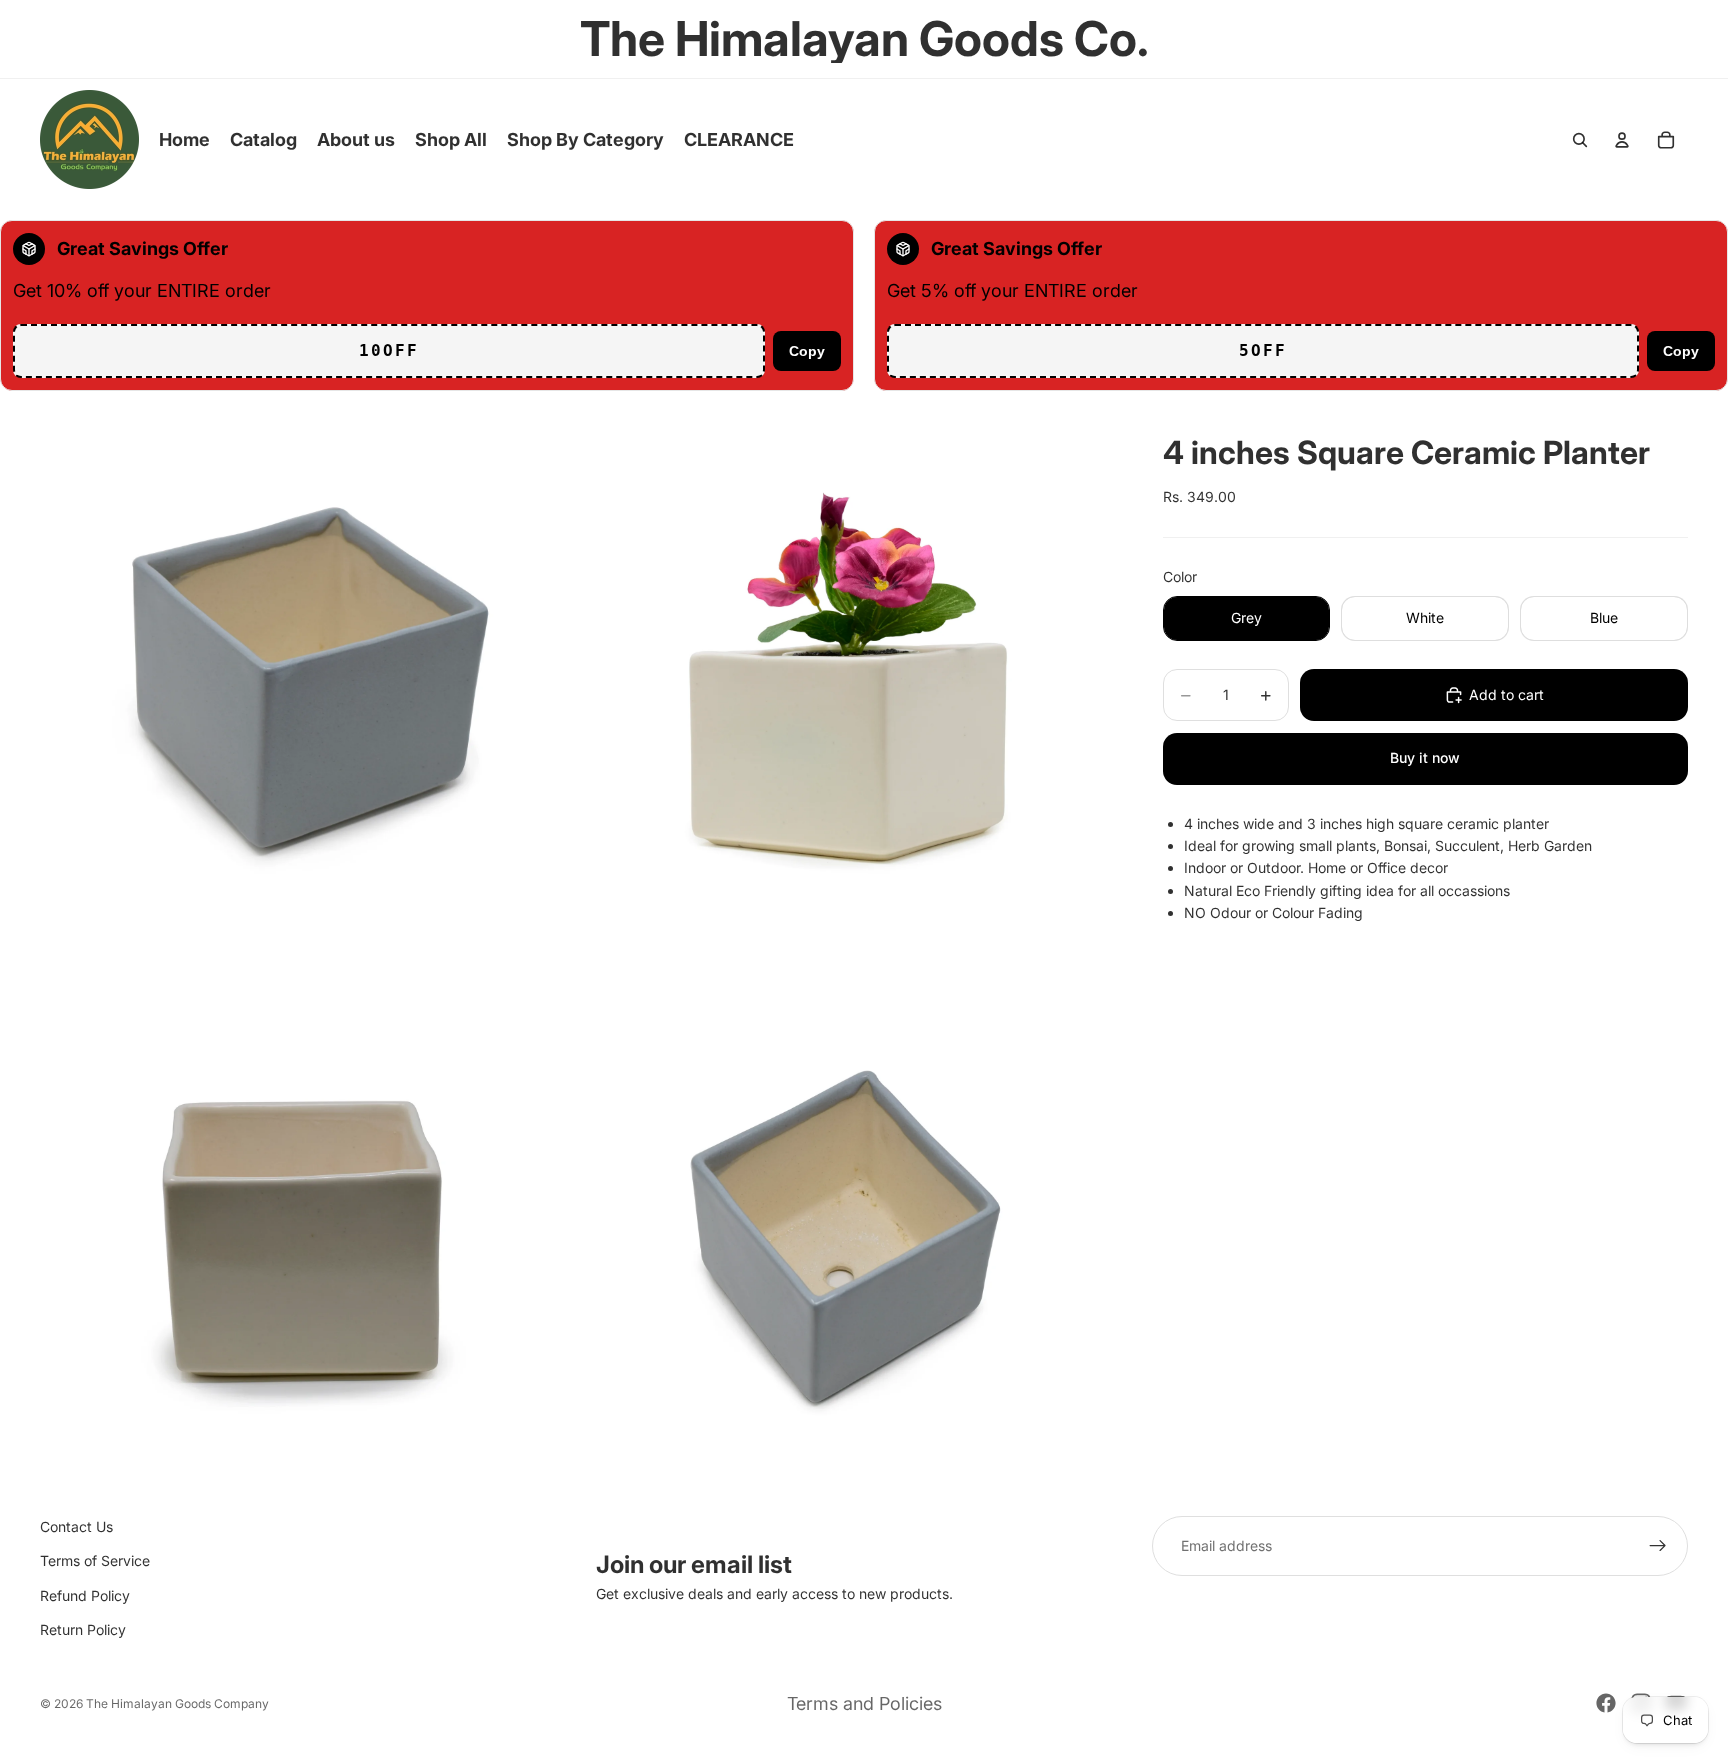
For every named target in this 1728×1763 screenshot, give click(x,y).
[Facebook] (1606, 1703)
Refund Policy (85, 1594)
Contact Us (76, 1526)
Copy (807, 351)
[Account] (1622, 140)
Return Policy (83, 1629)
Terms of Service (95, 1560)
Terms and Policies (864, 1703)
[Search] (1580, 140)
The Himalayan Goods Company (177, 1703)
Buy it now (1425, 757)
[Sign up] (1658, 1546)
